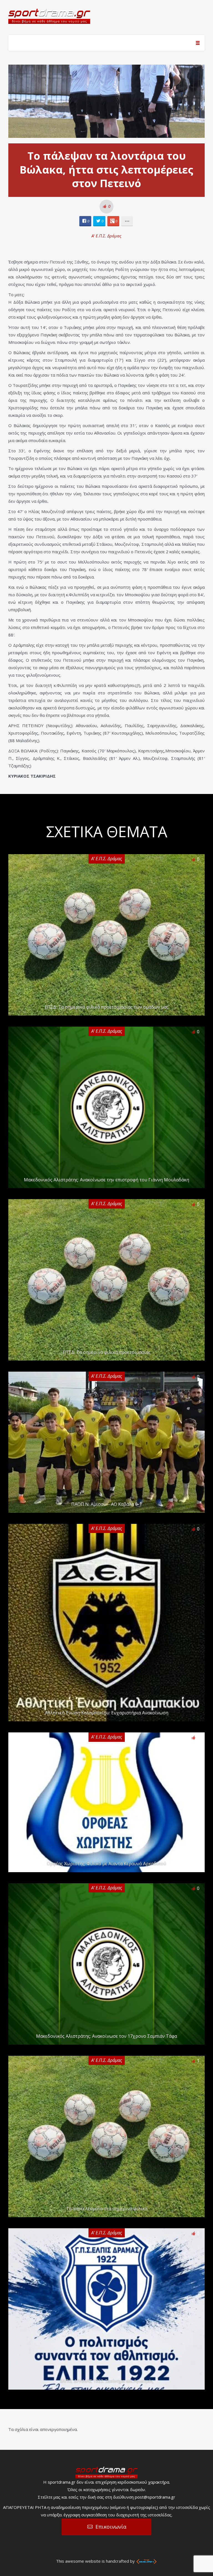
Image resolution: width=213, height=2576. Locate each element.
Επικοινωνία (111, 2527)
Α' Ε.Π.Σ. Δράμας (106, 236)
